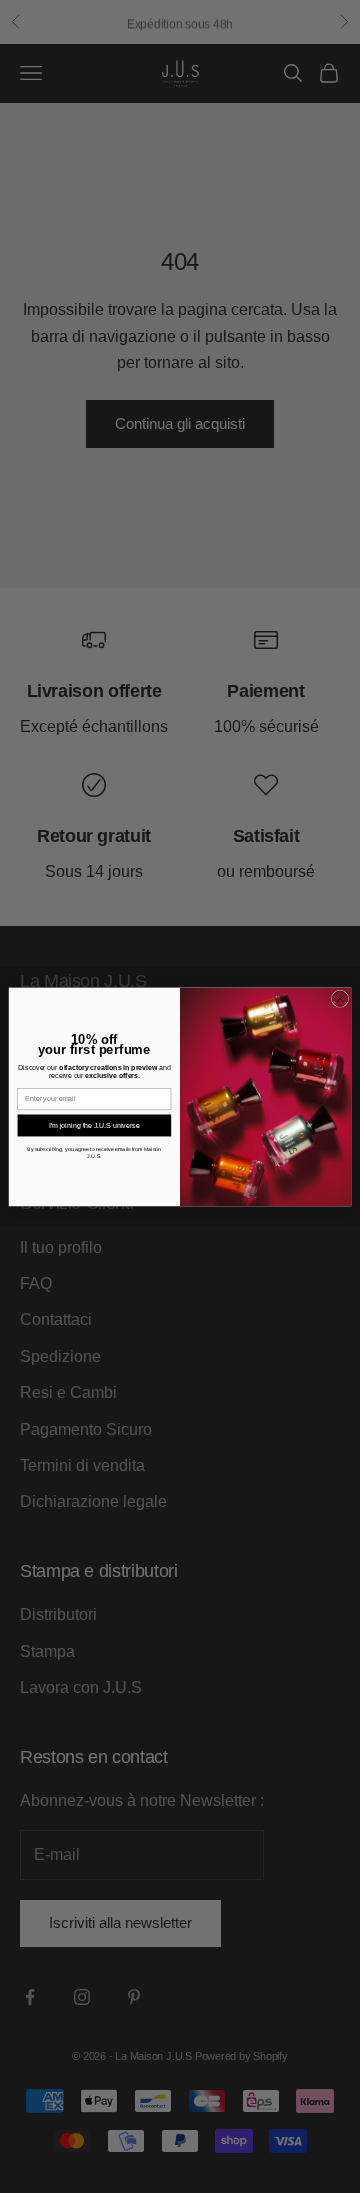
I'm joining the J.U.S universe (94, 1124)
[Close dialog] (339, 998)
